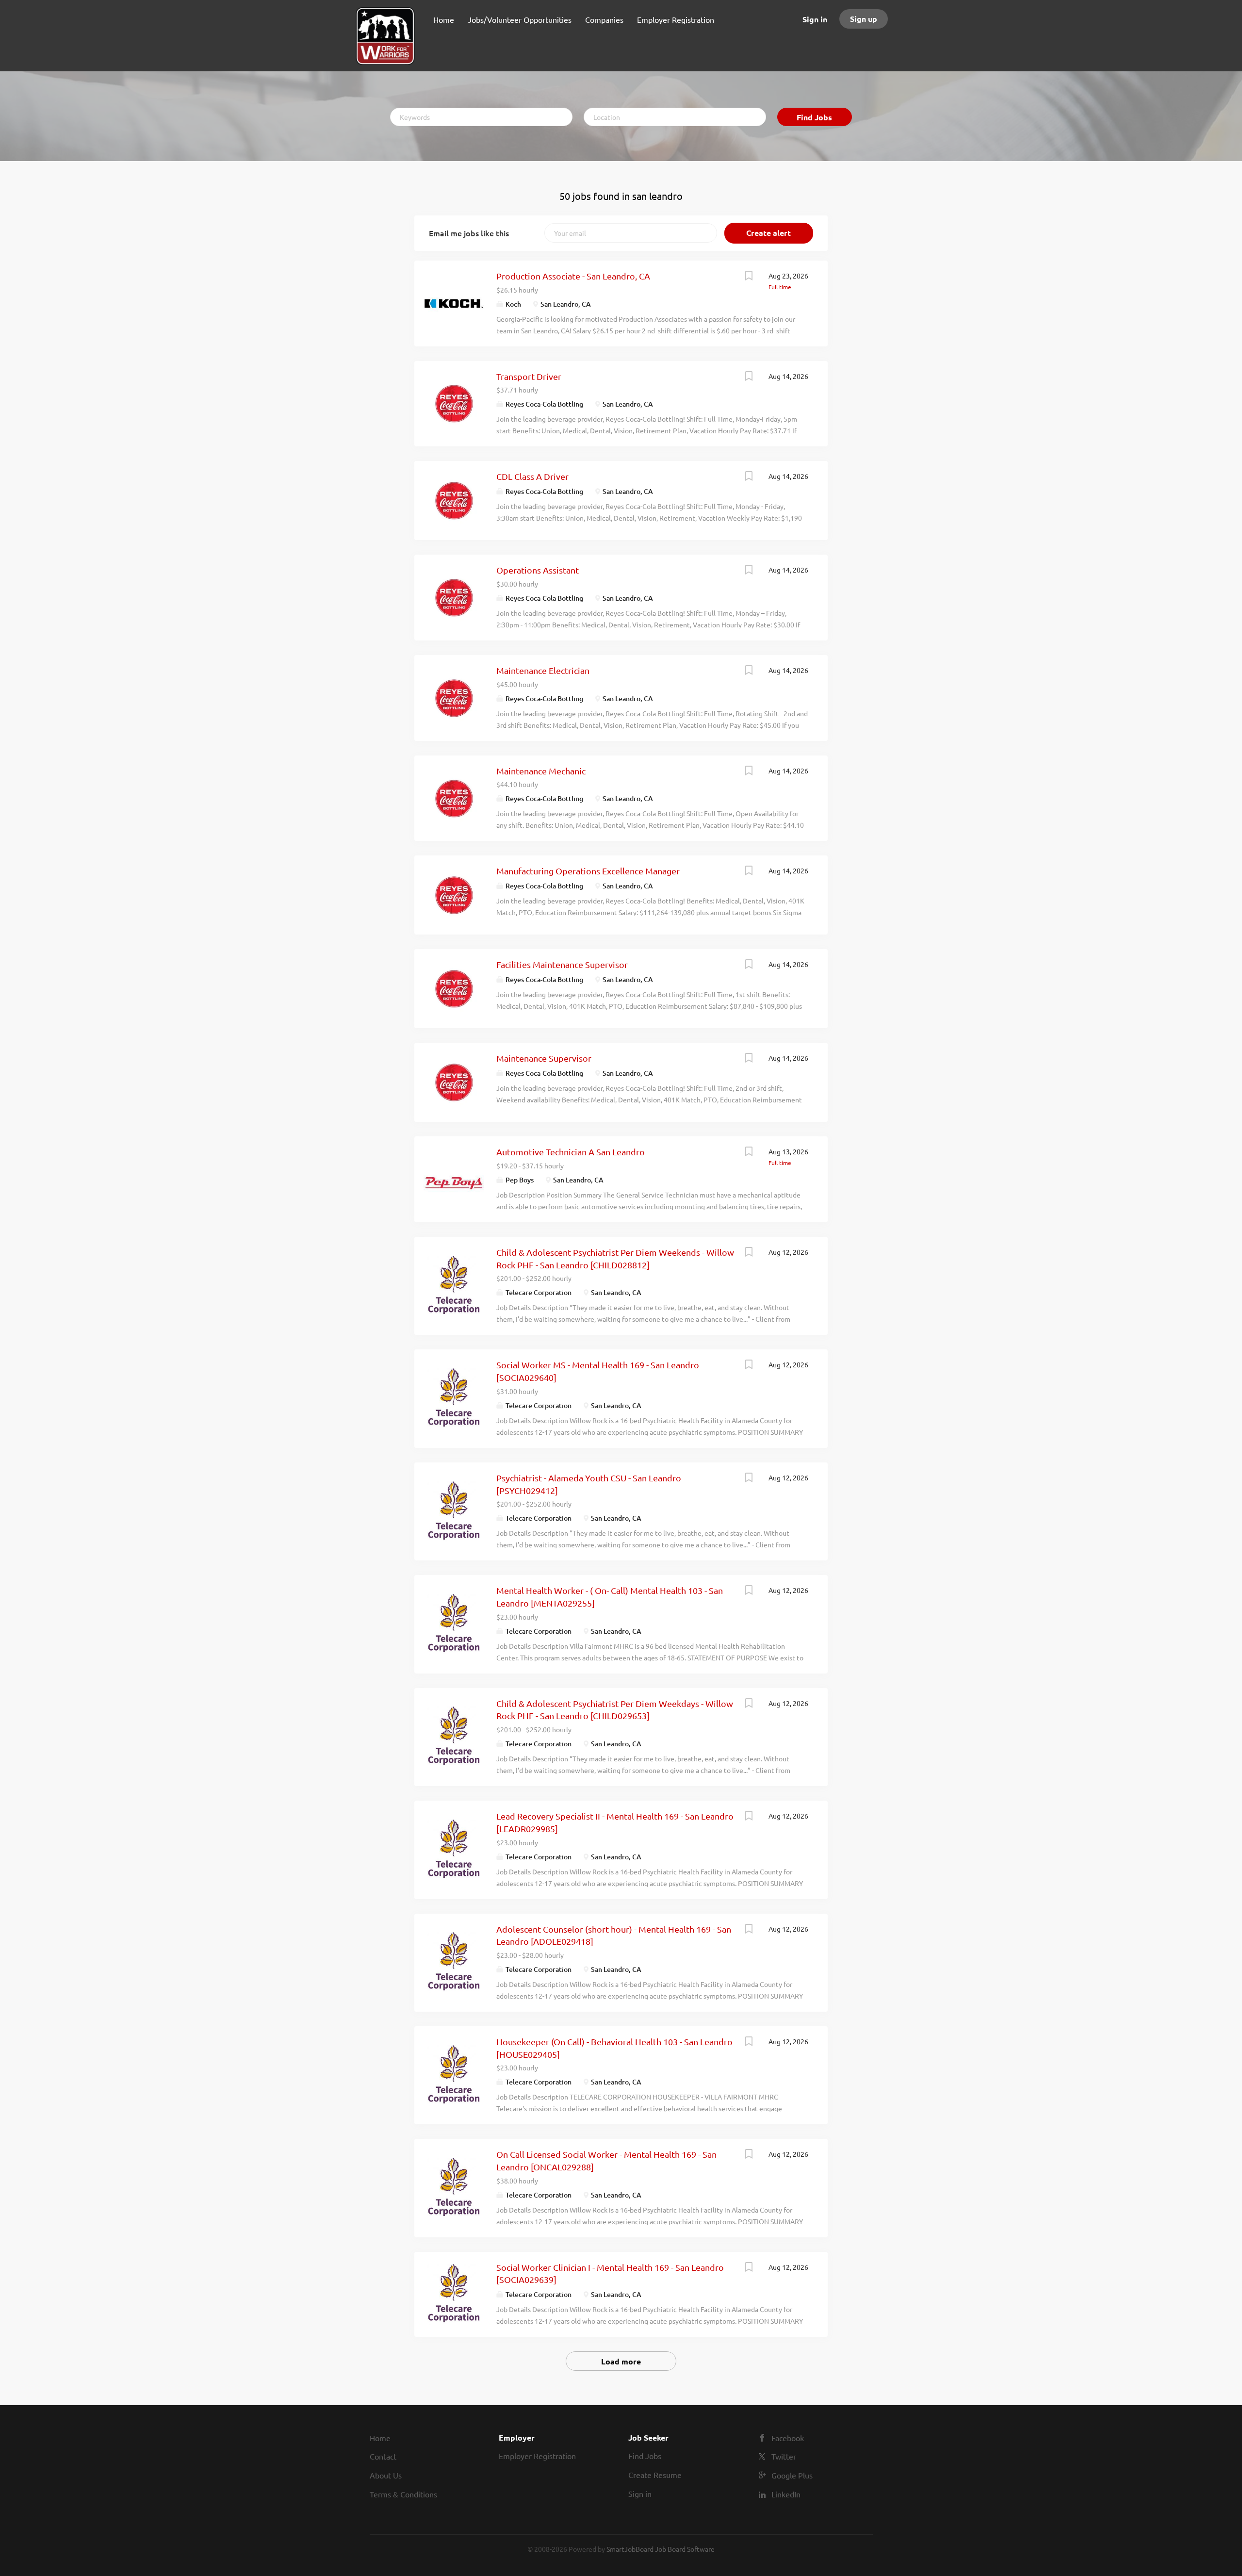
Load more (621, 2361)
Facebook (788, 2438)
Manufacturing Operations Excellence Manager (588, 871)
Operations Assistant (538, 570)
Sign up (864, 19)
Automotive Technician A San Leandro (571, 1152)
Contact (383, 2456)
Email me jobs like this (469, 233)
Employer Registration (537, 2456)
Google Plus (792, 2475)
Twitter (784, 2456)
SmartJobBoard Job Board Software (661, 2549)
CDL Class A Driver (532, 476)
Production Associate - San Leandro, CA (573, 276)
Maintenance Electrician (543, 670)
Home (380, 2438)
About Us (386, 2475)
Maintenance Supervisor (544, 1058)
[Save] (749, 277)
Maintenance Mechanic (541, 771)
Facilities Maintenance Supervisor (562, 964)
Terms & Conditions (403, 2494)
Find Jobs (814, 117)
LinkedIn (786, 2494)
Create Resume (655, 2475)
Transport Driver (529, 376)
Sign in (815, 19)
